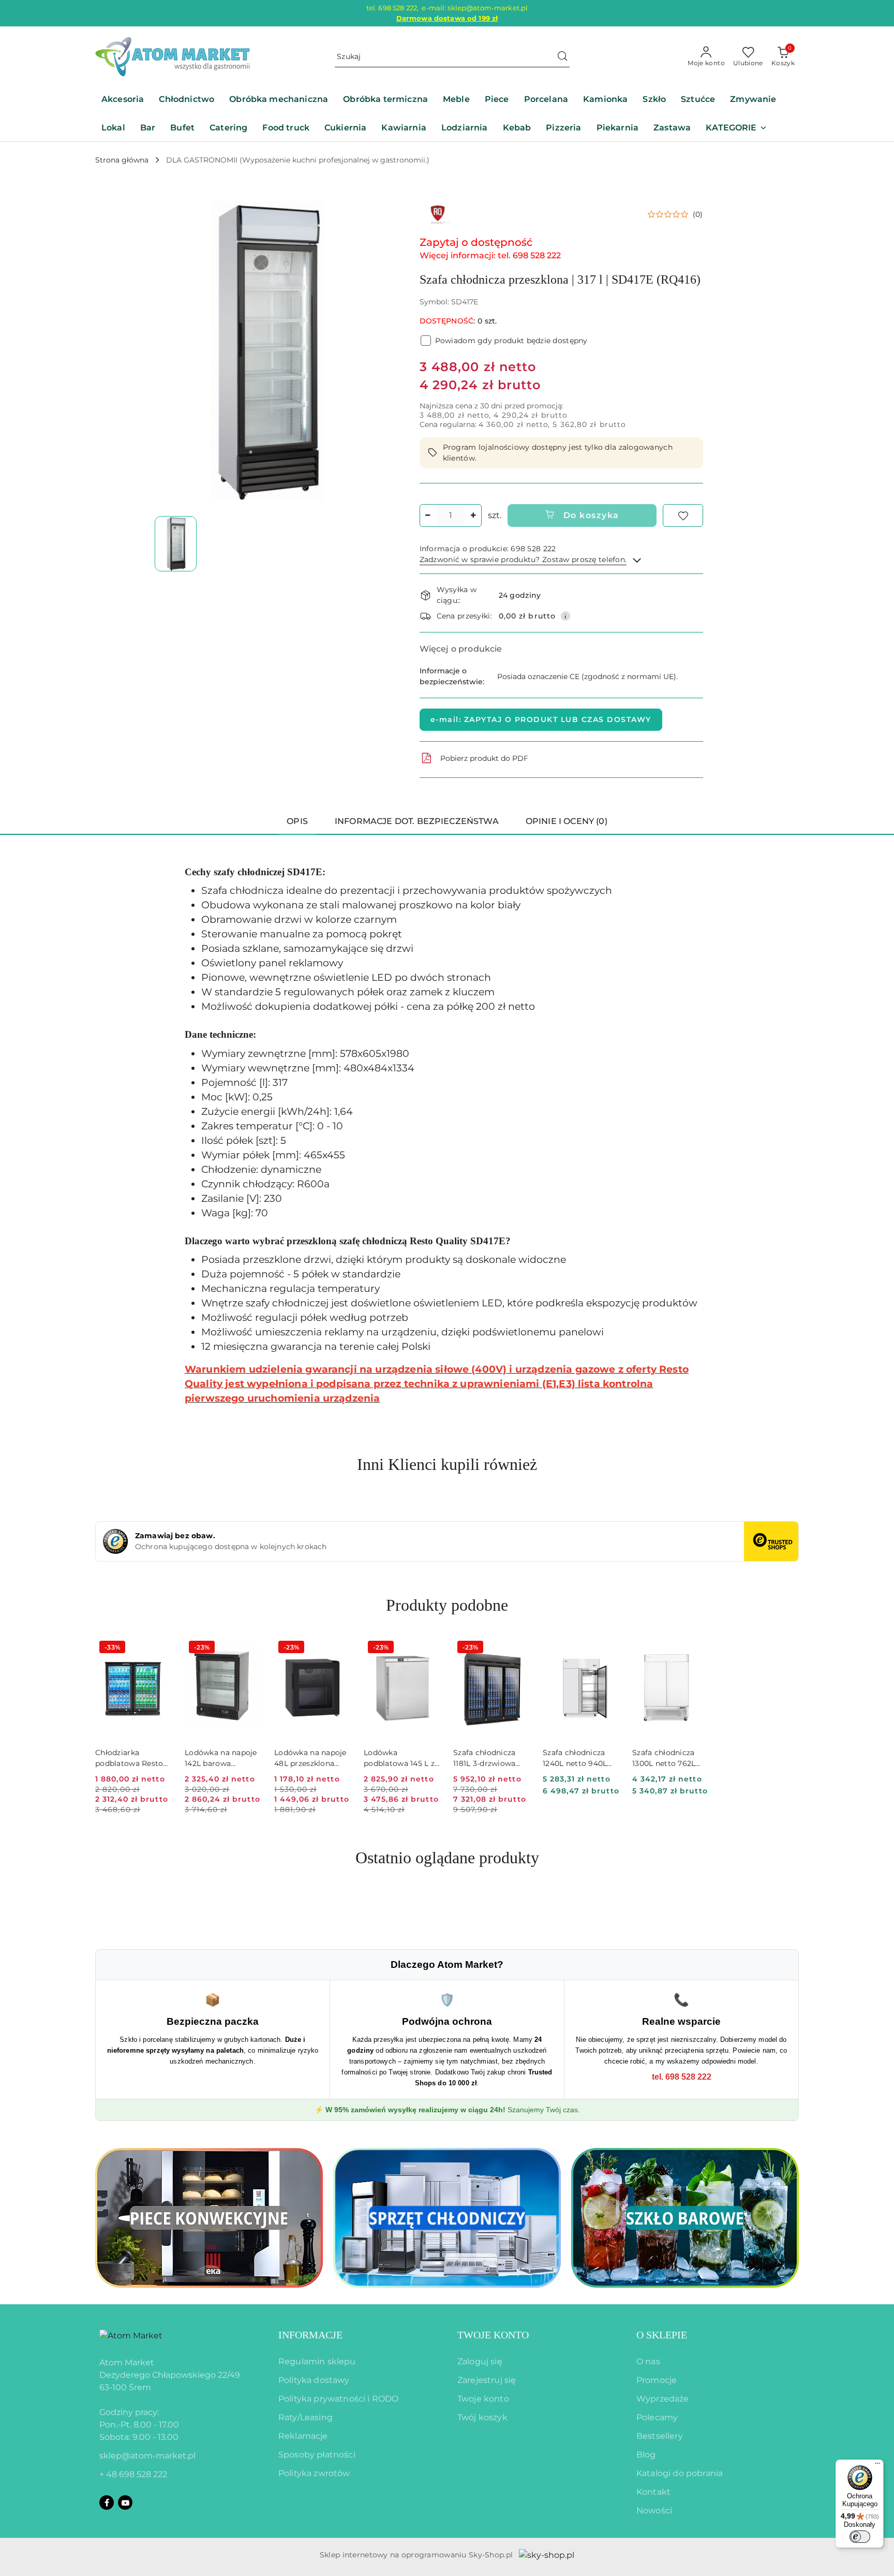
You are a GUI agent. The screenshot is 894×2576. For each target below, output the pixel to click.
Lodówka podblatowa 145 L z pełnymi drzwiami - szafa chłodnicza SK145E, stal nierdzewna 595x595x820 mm (400, 1758)
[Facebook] (107, 2503)
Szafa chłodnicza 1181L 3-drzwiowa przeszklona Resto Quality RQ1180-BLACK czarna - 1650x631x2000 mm (489, 1758)
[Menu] (877, 2466)
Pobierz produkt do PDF (484, 758)
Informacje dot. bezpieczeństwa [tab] (417, 821)
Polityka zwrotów (314, 2473)
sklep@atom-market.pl (147, 2456)
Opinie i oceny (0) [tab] (567, 821)
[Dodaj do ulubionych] (683, 516)
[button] (736, 129)
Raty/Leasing (306, 2417)
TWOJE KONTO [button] (493, 2335)
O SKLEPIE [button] (662, 2335)
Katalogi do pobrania (680, 2473)
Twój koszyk (482, 2417)
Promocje (657, 2380)
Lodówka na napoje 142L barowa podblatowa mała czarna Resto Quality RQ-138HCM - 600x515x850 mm (221, 1758)
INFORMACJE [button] (310, 2335)
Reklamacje (303, 2436)
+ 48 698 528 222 (133, 2474)
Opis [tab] (297, 821)
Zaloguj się (480, 2361)
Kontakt (653, 2492)
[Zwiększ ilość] (473, 516)
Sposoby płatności (317, 2455)
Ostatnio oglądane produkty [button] (447, 1858)
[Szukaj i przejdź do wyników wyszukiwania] (562, 57)
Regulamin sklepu (317, 2361)
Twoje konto (483, 2399)
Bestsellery (660, 2436)
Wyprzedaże (663, 2399)
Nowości (654, 2511)
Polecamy (657, 2417)
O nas (648, 2361)
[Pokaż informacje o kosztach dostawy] (565, 616)
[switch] (860, 2537)
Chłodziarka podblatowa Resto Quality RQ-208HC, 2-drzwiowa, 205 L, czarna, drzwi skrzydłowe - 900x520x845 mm (130, 1758)
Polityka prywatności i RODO (338, 2399)
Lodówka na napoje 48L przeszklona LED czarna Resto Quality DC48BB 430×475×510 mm (310, 1758)
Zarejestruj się (487, 2380)
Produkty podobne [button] (447, 1605)
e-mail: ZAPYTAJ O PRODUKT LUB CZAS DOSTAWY (541, 719)
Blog (646, 2455)
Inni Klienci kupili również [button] (447, 1464)
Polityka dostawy (314, 2380)
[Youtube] (125, 2503)
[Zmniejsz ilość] (428, 516)
